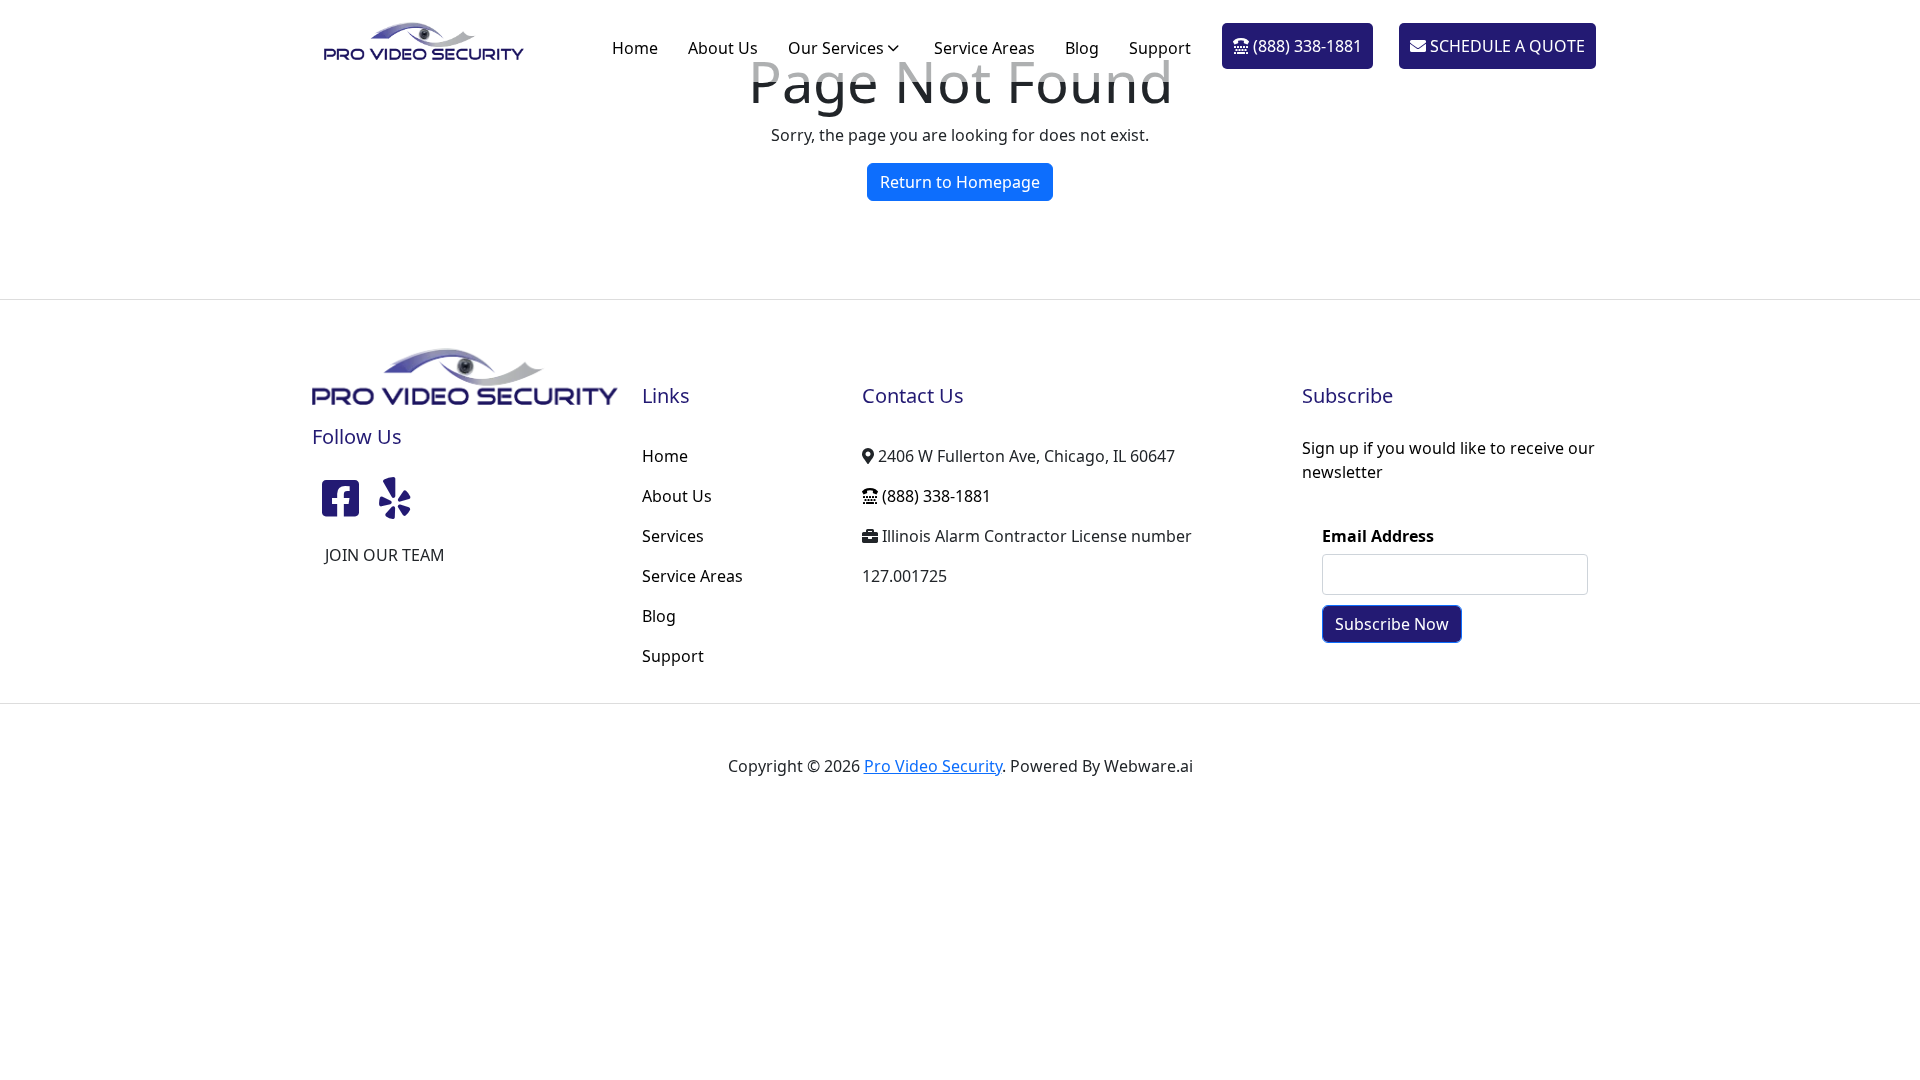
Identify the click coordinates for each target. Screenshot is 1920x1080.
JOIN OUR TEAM (385, 555)
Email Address (1378, 536)
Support (1160, 48)
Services (673, 536)
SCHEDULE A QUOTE (1505, 46)
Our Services (836, 48)
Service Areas (984, 48)
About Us (723, 48)
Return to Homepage (960, 182)
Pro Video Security (933, 766)
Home (635, 48)
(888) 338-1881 (1305, 46)
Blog (1082, 48)
